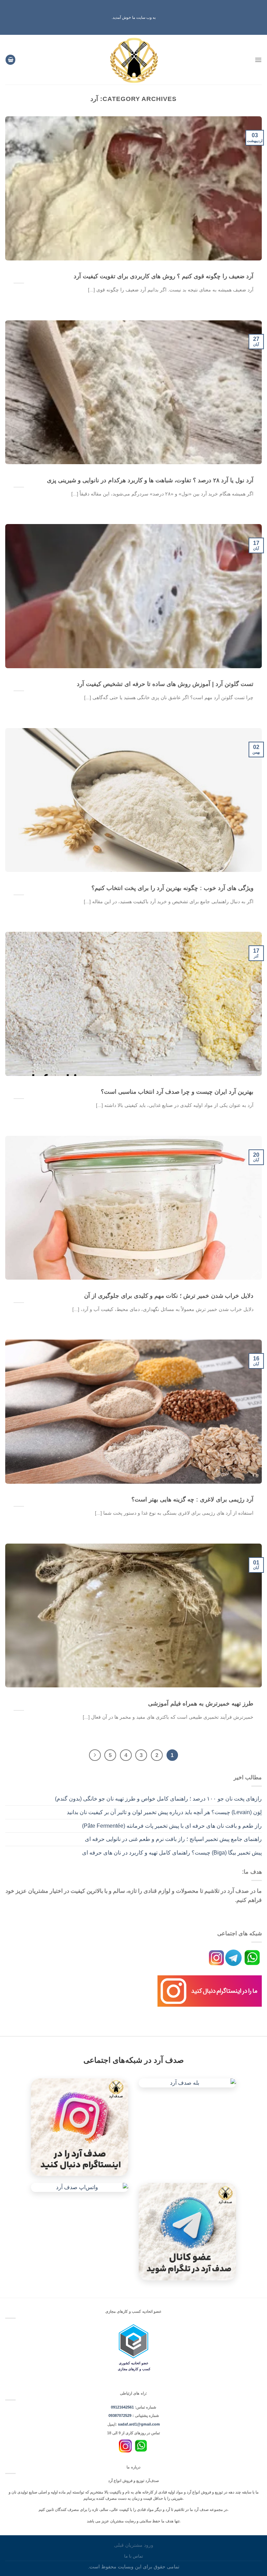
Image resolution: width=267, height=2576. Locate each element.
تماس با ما (133, 2556)
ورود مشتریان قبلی (134, 2545)
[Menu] (258, 60)
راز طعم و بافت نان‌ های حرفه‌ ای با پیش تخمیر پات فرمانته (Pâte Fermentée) (172, 1826)
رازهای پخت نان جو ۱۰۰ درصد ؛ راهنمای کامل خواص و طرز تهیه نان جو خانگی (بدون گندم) (158, 1799)
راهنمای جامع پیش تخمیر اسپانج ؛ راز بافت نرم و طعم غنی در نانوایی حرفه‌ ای (173, 1839)
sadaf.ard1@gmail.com (139, 2424)
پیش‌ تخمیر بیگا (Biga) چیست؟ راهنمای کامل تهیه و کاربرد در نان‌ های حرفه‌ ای (172, 1853)
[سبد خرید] (10, 60)
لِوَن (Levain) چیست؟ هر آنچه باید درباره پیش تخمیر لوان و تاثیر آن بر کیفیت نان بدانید (164, 1812)
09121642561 (122, 2407)
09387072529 (120, 2415)
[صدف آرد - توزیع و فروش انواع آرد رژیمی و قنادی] (134, 60)
